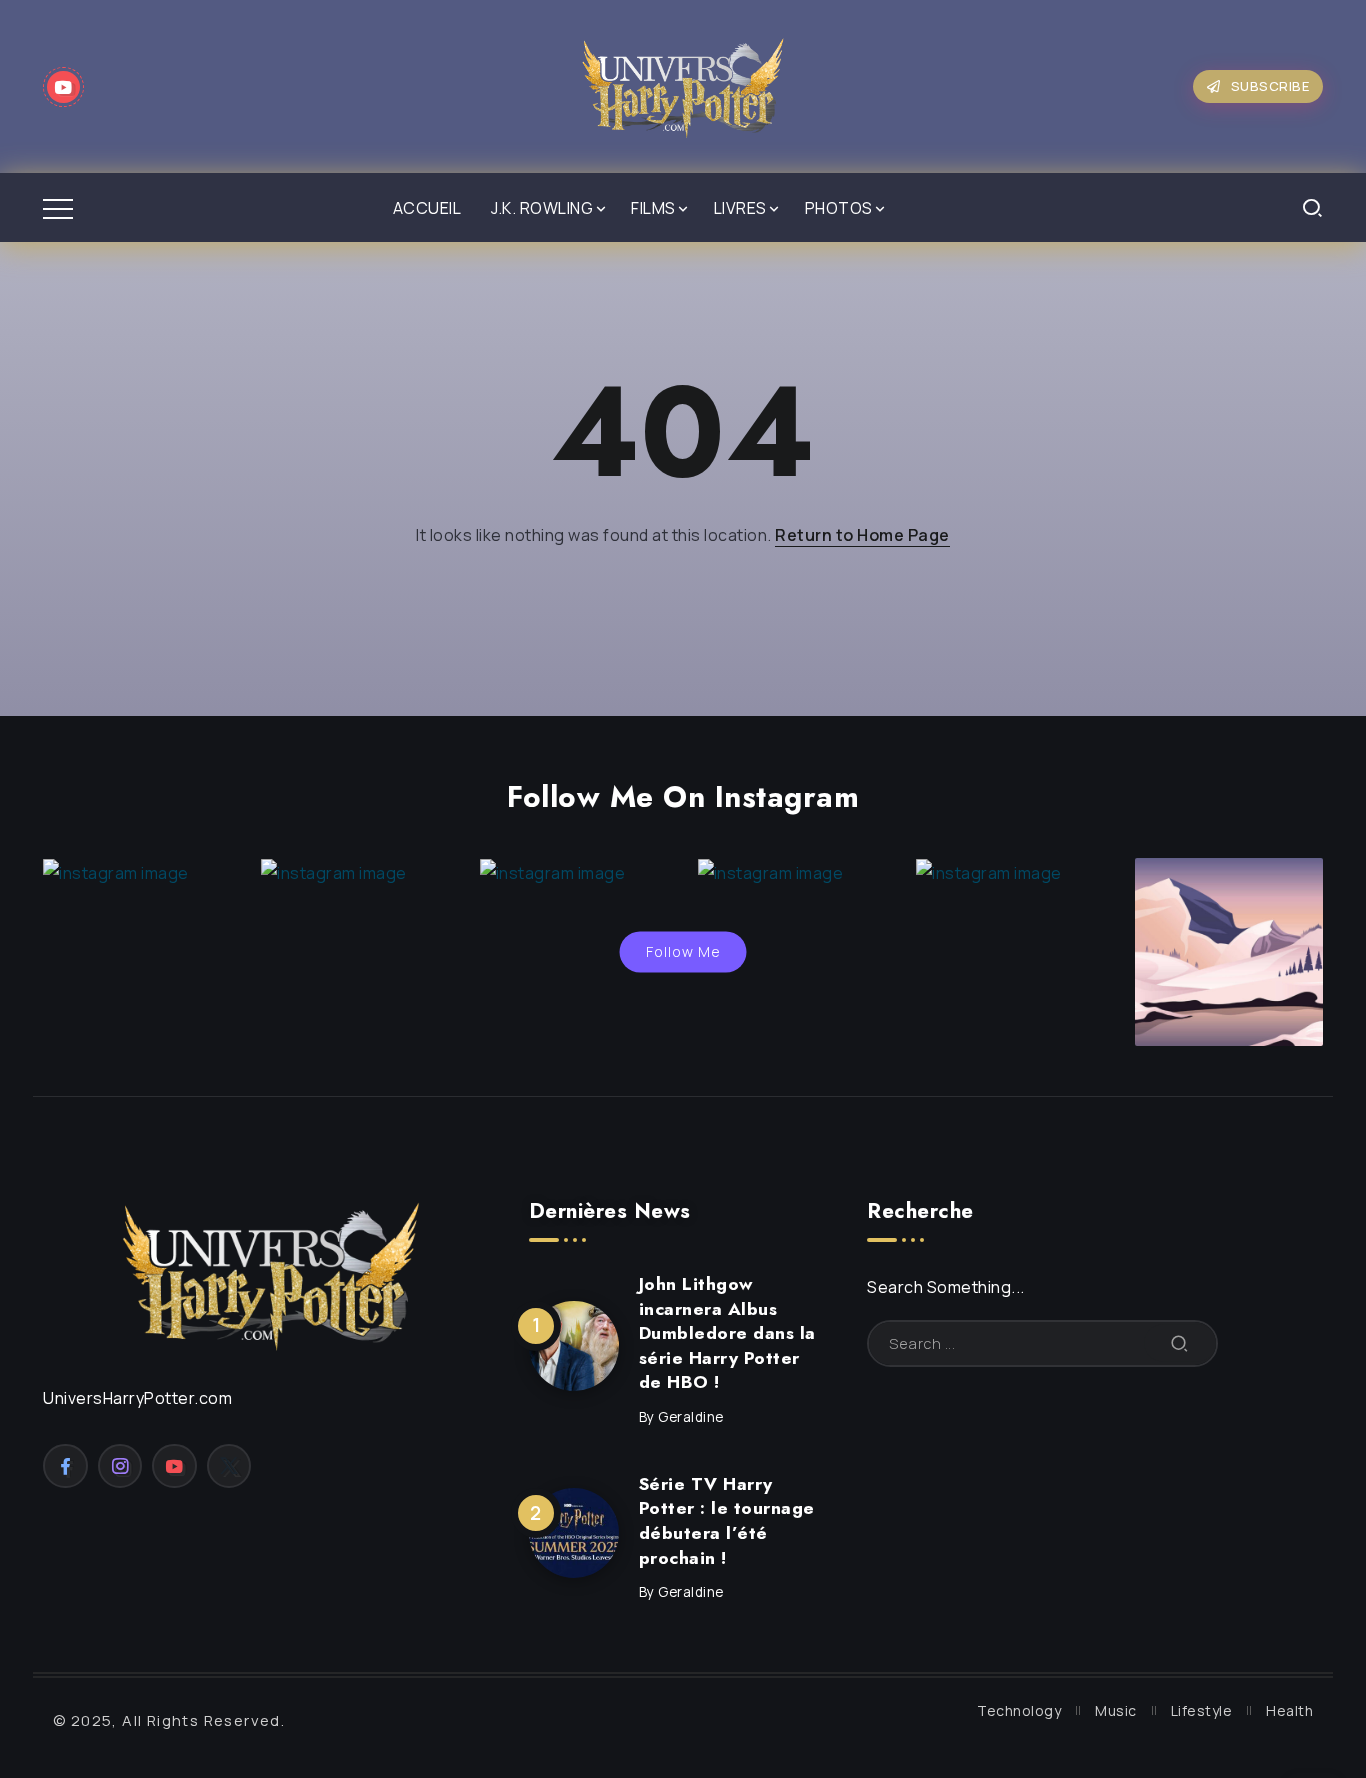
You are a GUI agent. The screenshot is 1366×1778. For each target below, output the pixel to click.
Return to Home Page (862, 535)
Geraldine (691, 1417)
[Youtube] (63, 87)
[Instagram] (120, 1466)
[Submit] (1180, 1343)
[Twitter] (229, 1466)
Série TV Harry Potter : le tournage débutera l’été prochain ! (727, 1521)
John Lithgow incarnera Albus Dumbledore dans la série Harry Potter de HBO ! (727, 1333)
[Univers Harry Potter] (683, 85)
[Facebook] (65, 1466)
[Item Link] (574, 1346)
